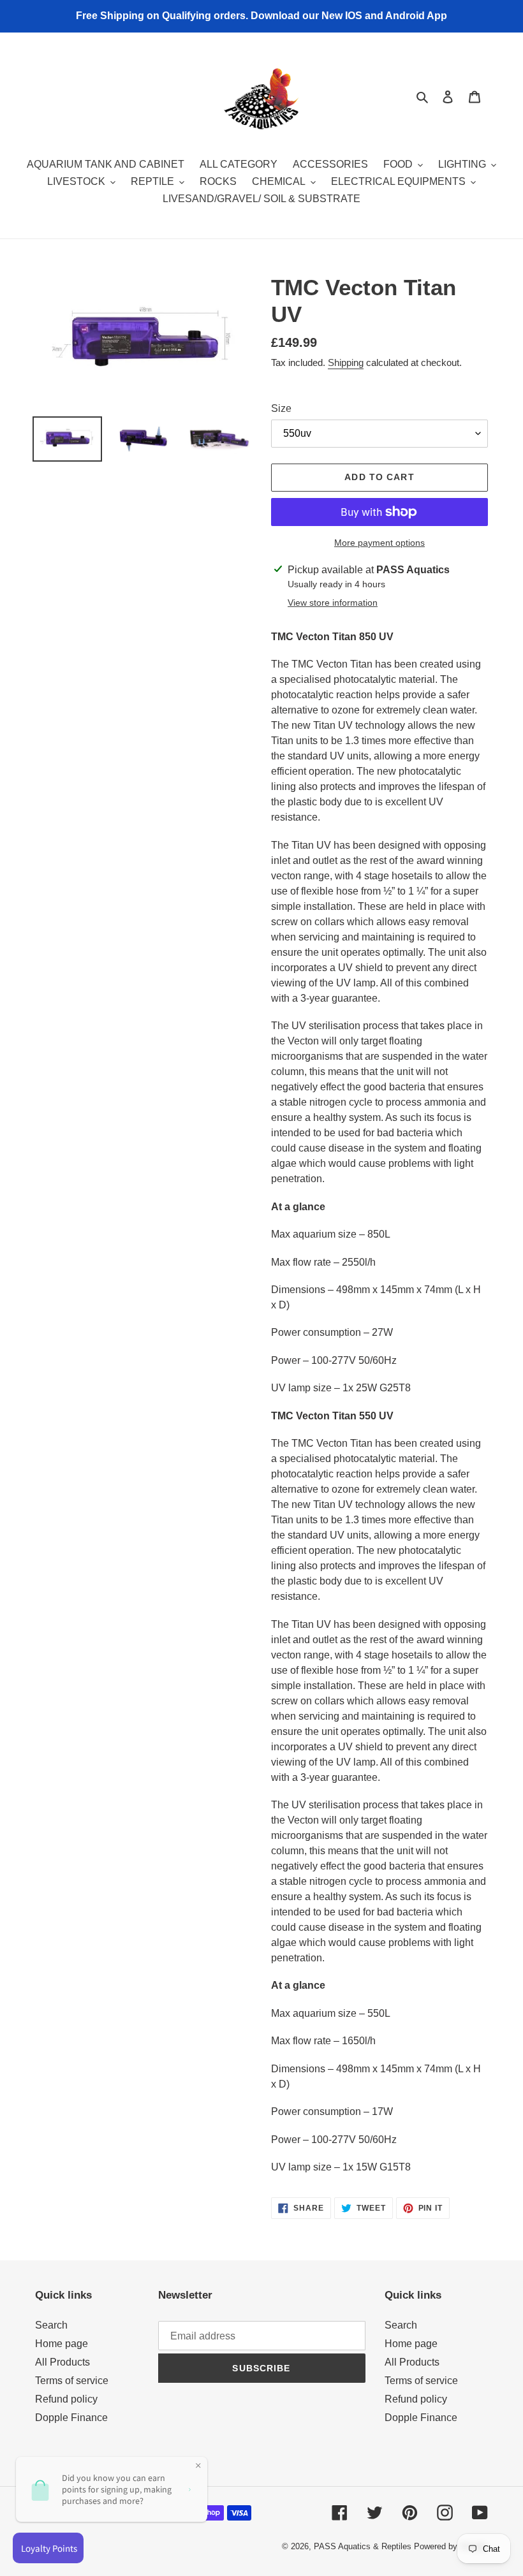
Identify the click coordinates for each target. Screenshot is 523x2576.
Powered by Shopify (451, 2546)
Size (281, 408)
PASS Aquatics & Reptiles (364, 2546)
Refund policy (66, 2399)
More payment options (379, 543)
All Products (63, 2362)
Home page (62, 2344)
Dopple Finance (71, 2418)
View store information (333, 603)
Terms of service (72, 2381)
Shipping (346, 362)
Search (51, 2325)
